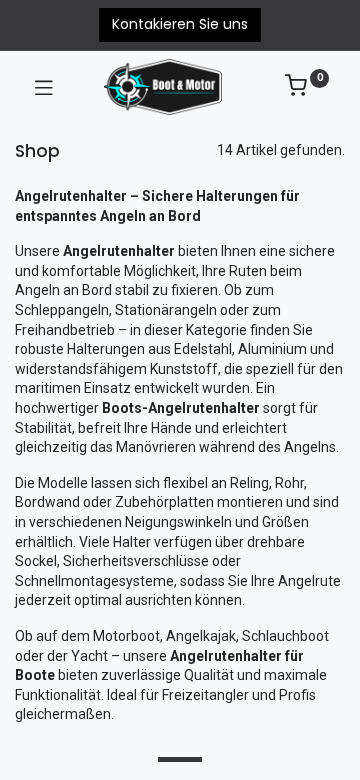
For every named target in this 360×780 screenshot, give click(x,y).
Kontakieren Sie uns (180, 24)
